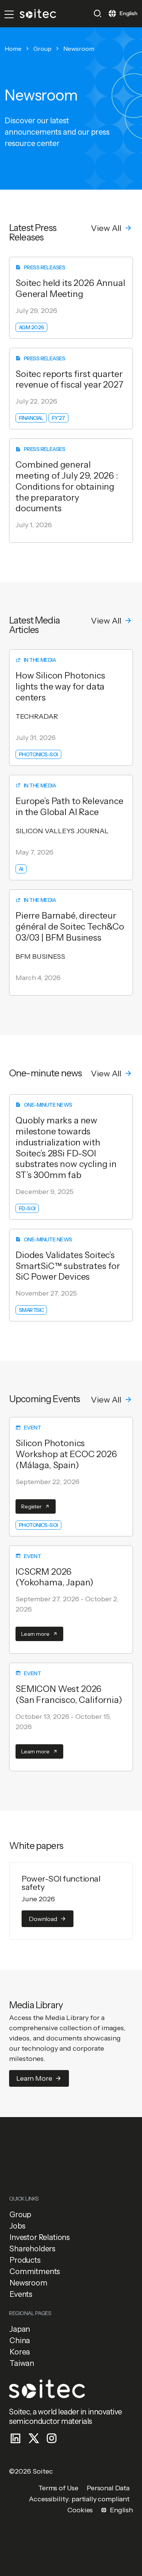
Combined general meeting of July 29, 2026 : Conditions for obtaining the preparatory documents (67, 486)
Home (13, 49)
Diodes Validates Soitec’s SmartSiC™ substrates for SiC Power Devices (68, 1266)
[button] (98, 13)
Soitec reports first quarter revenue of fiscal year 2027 (69, 379)
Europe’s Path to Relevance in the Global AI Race (69, 807)
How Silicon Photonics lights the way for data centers (60, 686)
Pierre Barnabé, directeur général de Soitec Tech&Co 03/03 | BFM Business (70, 927)
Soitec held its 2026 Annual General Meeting (70, 288)
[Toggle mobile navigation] (9, 14)
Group (42, 49)
